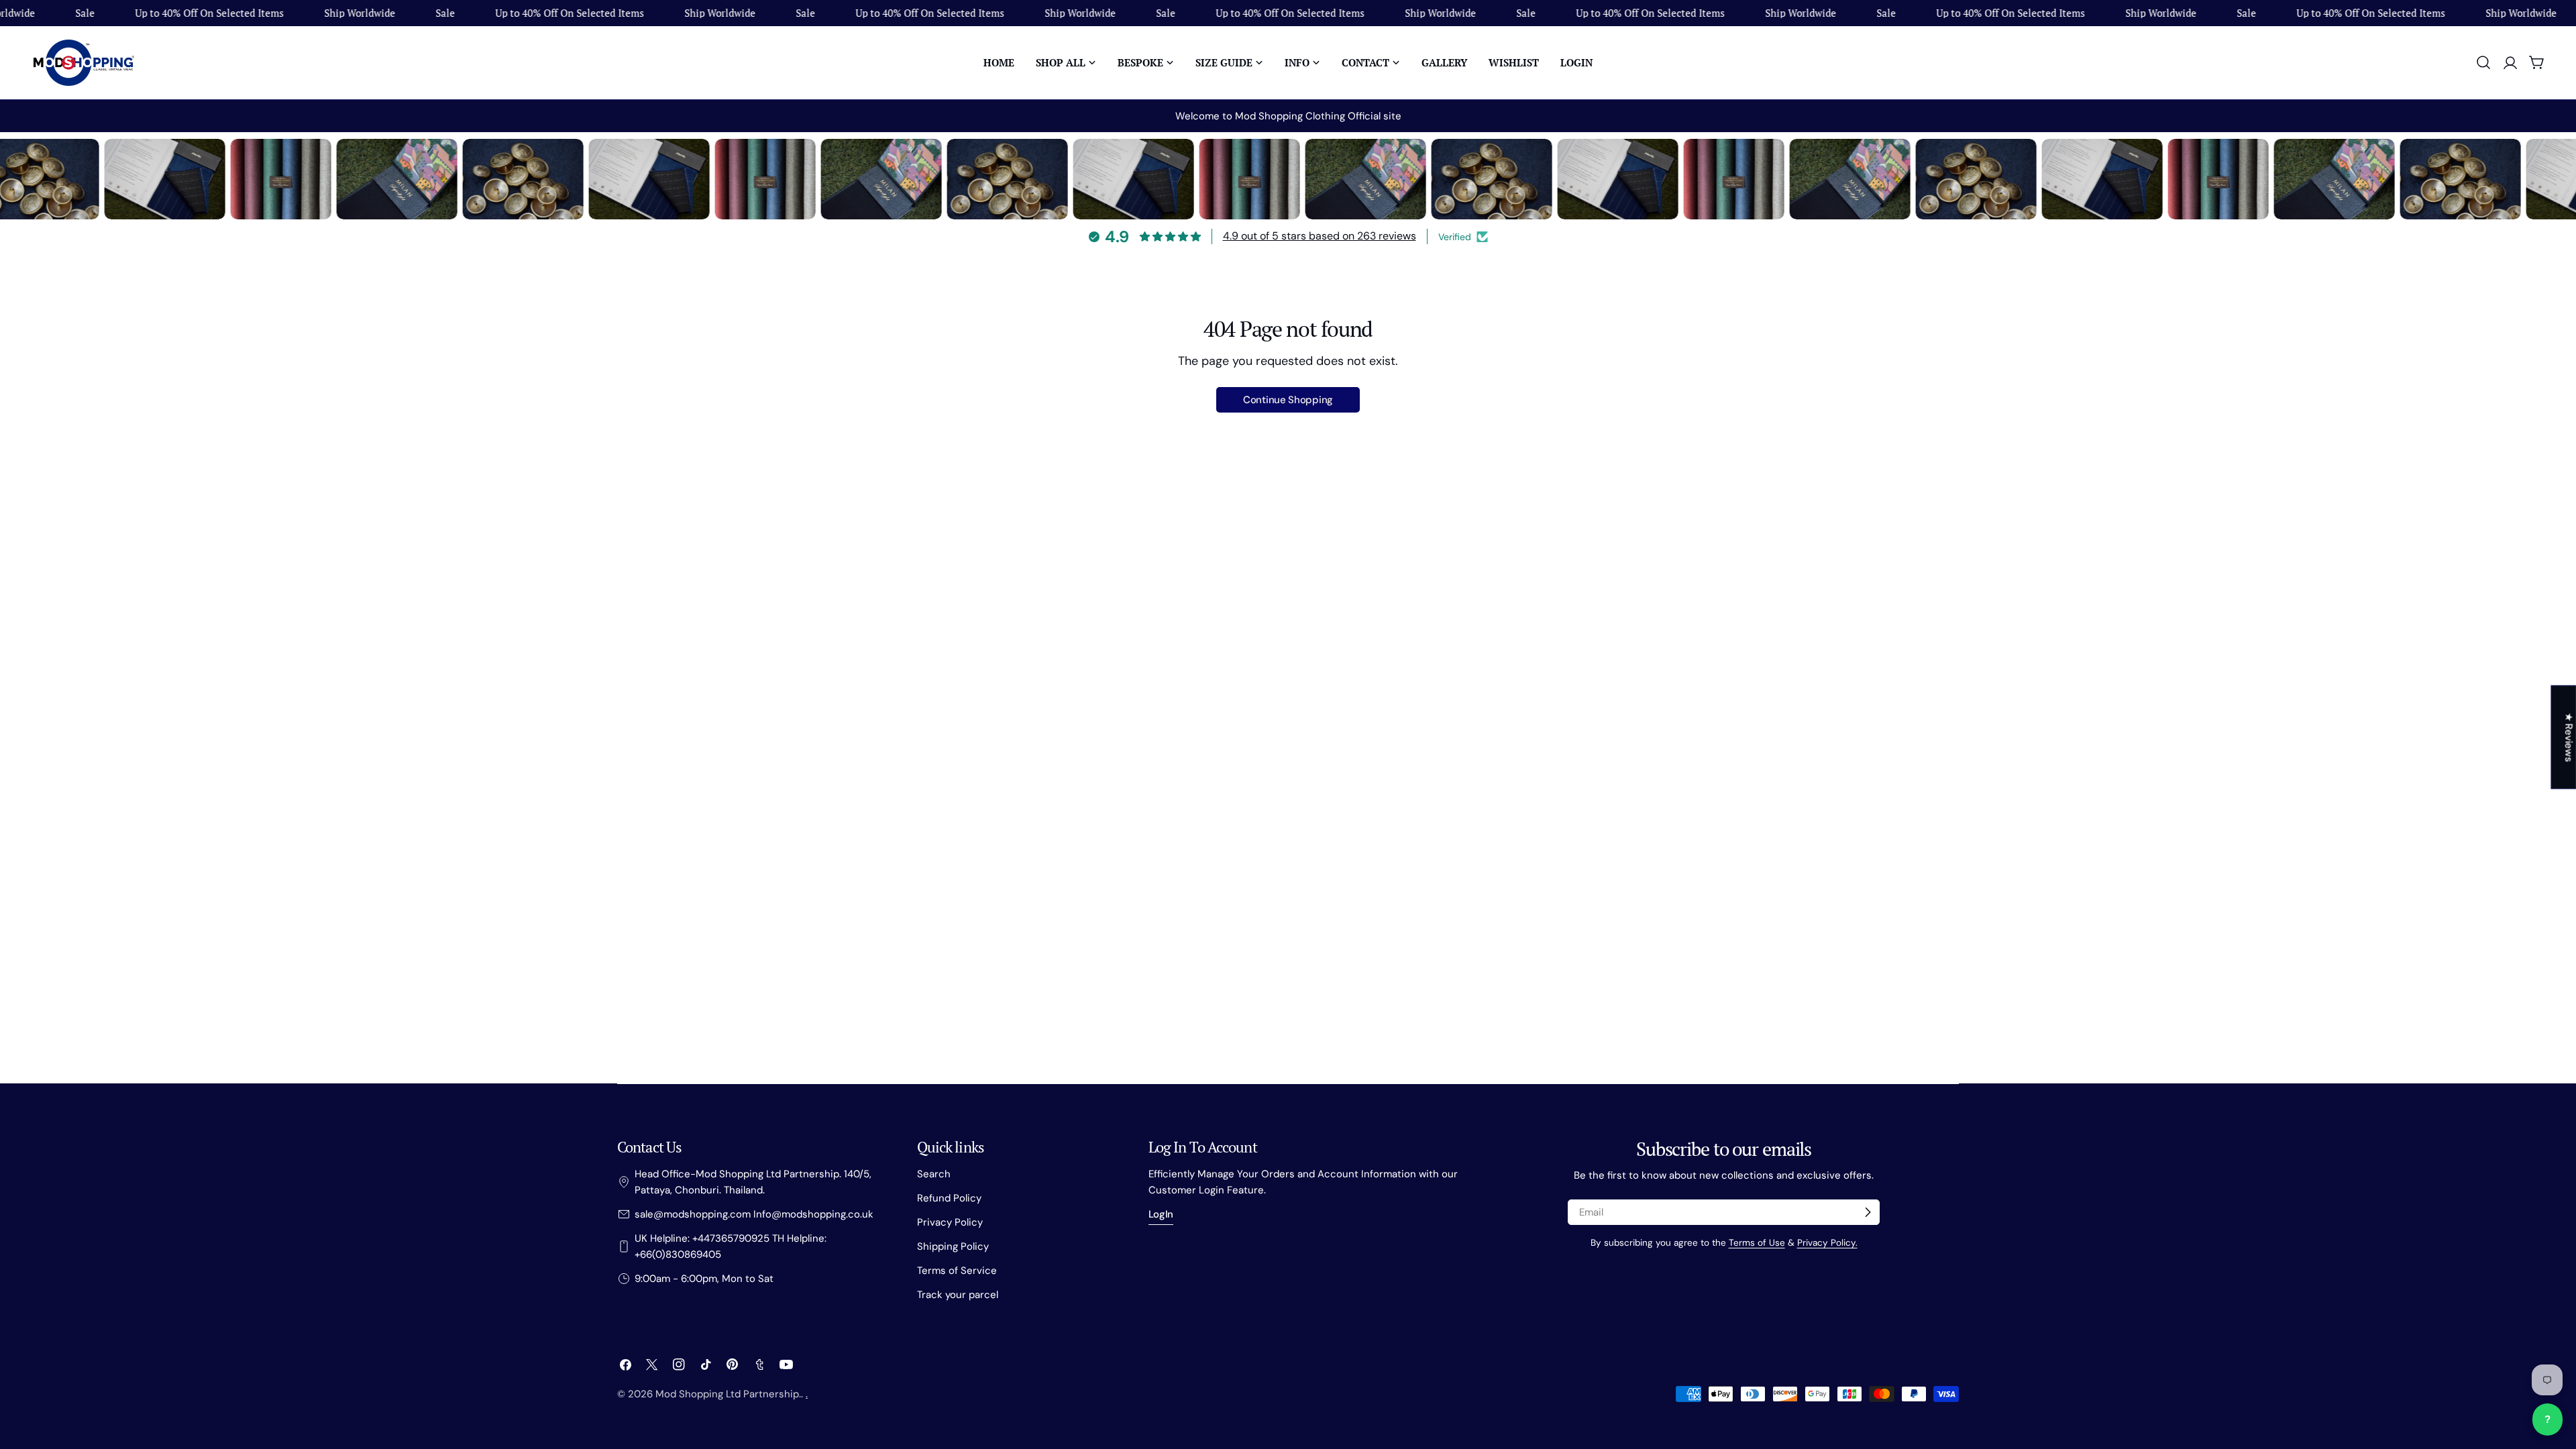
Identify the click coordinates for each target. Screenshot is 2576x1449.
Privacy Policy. (1827, 1243)
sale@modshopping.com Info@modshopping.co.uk (754, 1214)
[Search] (2483, 62)
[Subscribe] (1868, 1212)
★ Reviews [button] (2569, 737)
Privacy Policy (950, 1222)
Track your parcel (958, 1295)
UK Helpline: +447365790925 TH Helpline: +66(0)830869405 (731, 1246)
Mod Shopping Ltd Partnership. (728, 1394)
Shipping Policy (953, 1246)
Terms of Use (1757, 1243)
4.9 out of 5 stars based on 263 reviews (1320, 236)
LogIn (1161, 1214)
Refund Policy (949, 1198)
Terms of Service (957, 1271)
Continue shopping (1288, 400)
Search (934, 1174)
